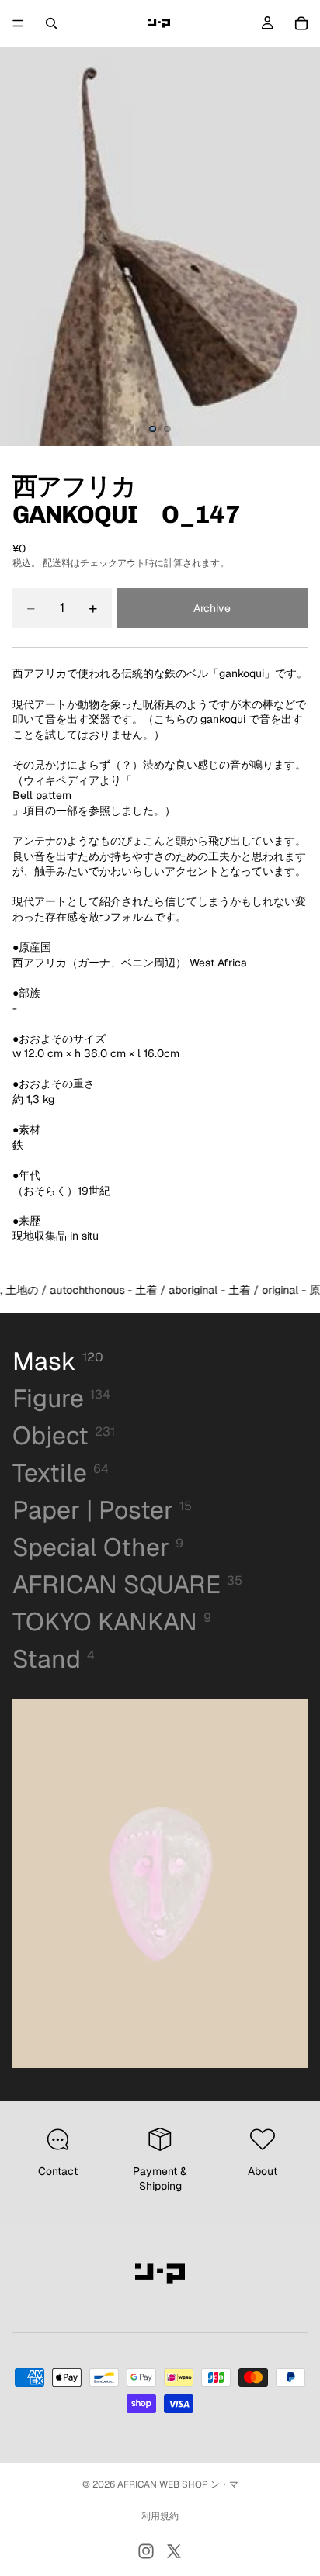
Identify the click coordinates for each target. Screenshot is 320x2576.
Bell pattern (42, 795)
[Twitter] (174, 2551)
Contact (58, 2171)
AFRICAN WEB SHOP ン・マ (178, 2484)
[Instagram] (146, 2551)
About (263, 2171)
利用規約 (160, 2516)
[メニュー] (18, 23)
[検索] (51, 23)
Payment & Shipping (160, 2179)
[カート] (301, 23)
